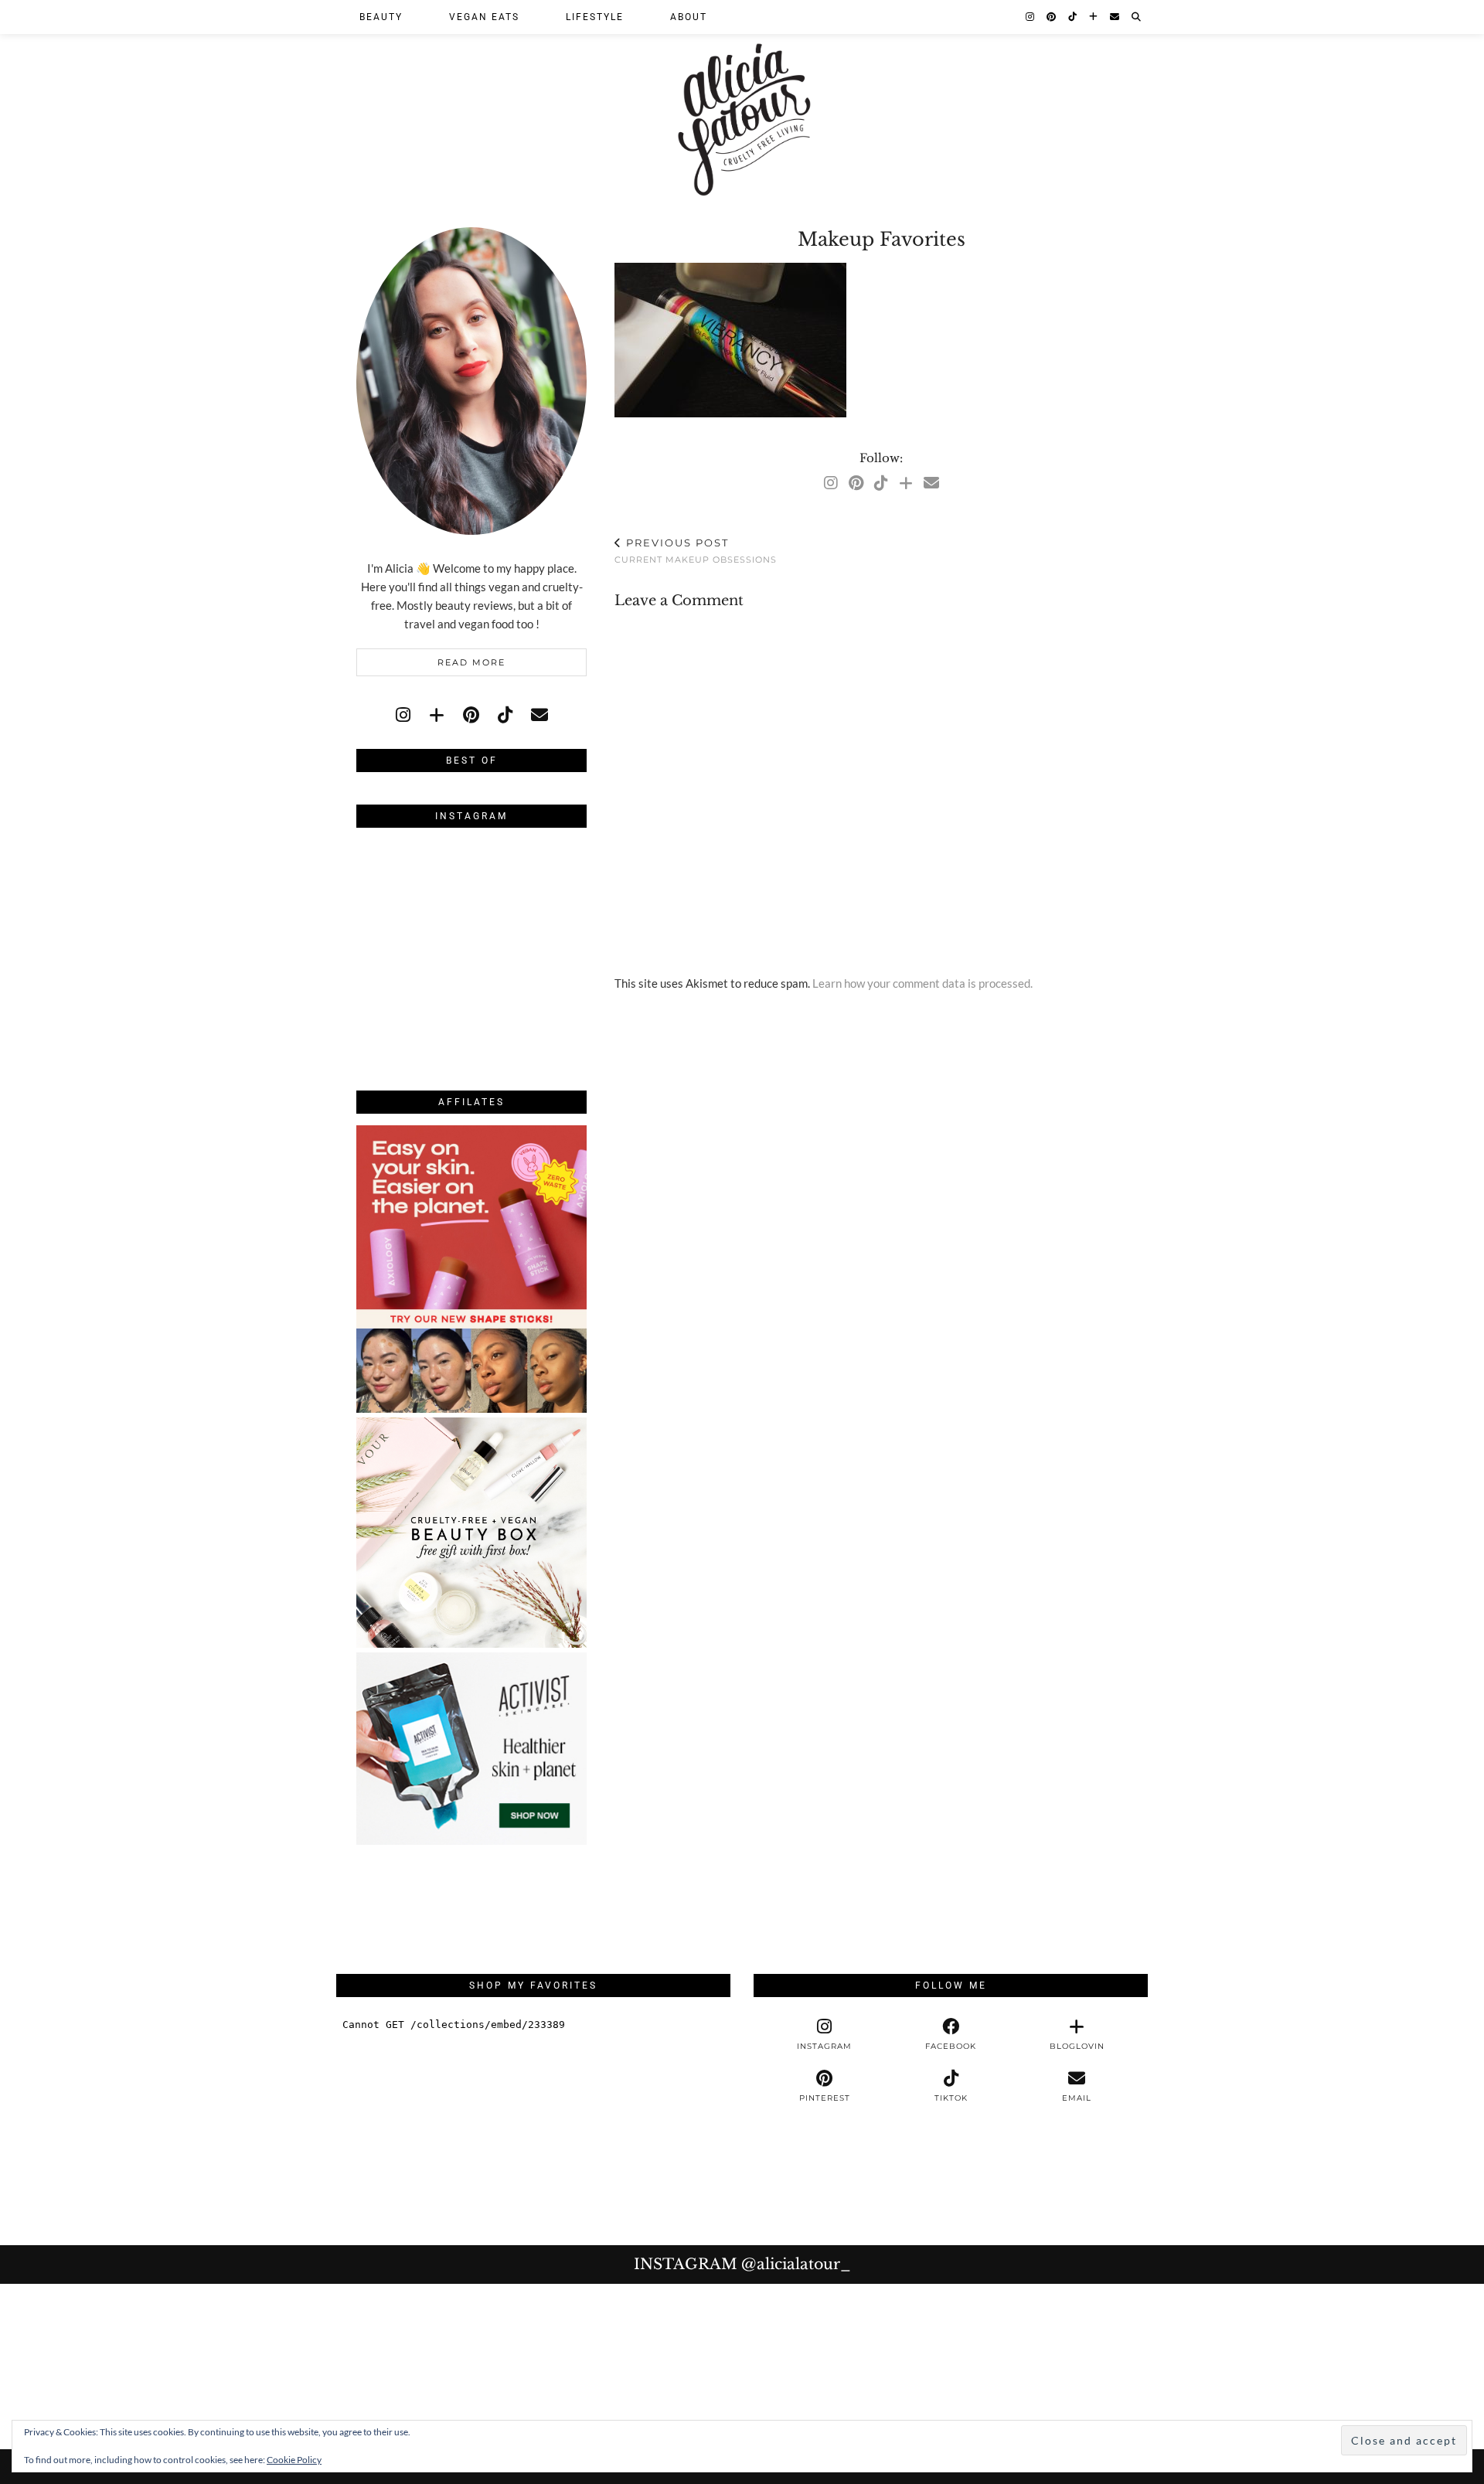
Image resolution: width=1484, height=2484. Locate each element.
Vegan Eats (484, 17)
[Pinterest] (1052, 17)
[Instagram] (1031, 17)
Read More (471, 662)
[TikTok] (1073, 17)
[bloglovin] (437, 715)
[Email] (1115, 17)
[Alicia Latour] (742, 102)
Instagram (742, 2264)
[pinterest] (471, 715)
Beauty (381, 17)
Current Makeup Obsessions (696, 551)
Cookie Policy (294, 2460)
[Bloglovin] (1094, 17)
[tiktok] (505, 715)
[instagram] (403, 715)
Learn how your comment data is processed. (922, 983)
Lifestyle (595, 17)
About (689, 17)
